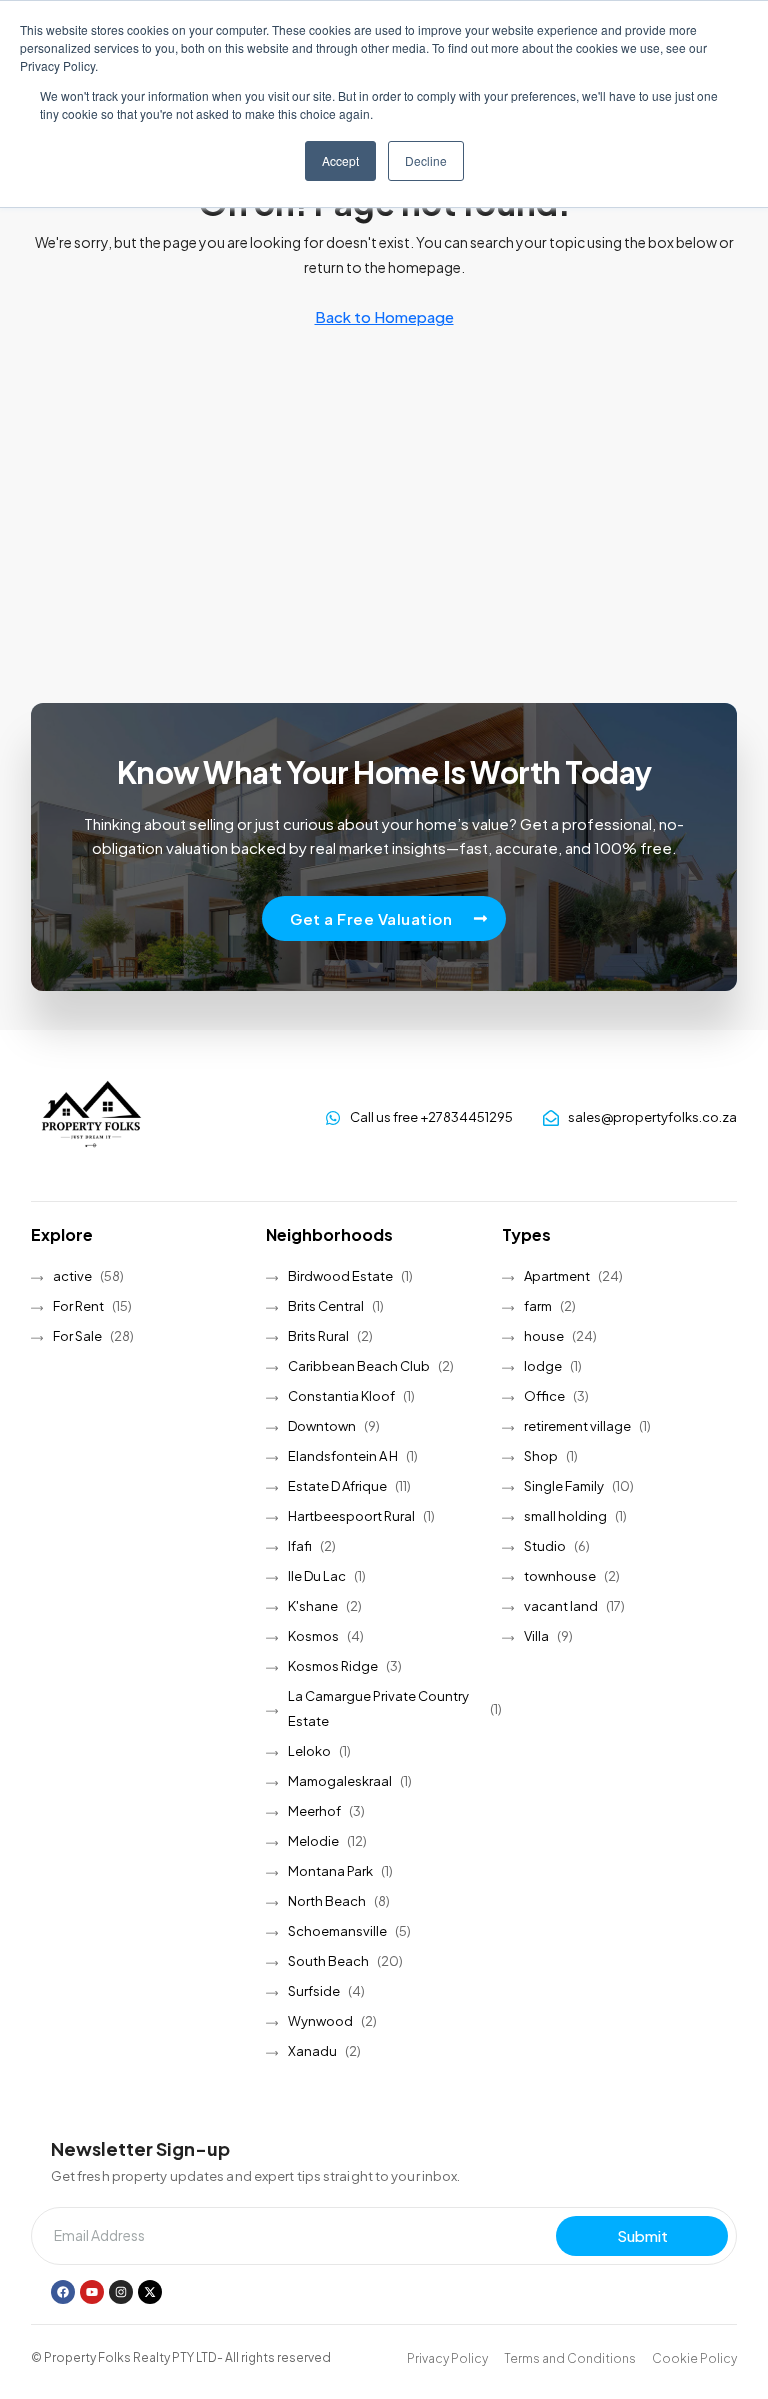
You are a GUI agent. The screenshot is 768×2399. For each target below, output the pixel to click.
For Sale (77, 1336)
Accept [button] (340, 160)
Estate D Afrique (337, 1486)
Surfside (314, 1991)
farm (538, 1306)
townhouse (560, 1576)
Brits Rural (318, 1336)
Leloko (309, 1751)
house (544, 1336)
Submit (642, 2235)
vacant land (561, 1606)
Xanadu (312, 2051)
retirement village (577, 1426)
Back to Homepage (384, 316)
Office (544, 1396)
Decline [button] (426, 160)
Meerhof (314, 1811)
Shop (541, 1456)
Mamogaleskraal (340, 1781)
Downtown (322, 1426)
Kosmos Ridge (333, 1666)
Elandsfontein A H (343, 1456)
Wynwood (320, 2021)
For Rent (78, 1306)
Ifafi (300, 1546)
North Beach (327, 1901)
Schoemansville (337, 1931)
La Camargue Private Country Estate (378, 1708)
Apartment (557, 1276)
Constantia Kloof (341, 1396)
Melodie (313, 1841)
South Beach (328, 1961)
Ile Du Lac (317, 1576)
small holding (565, 1516)
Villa (536, 1636)
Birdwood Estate (340, 1276)
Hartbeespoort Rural (351, 1516)
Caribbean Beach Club (359, 1366)
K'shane (313, 1606)
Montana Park (330, 1871)
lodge (543, 1366)
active (72, 1276)
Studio (545, 1546)
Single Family (564, 1486)
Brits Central (326, 1306)
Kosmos (313, 1636)
